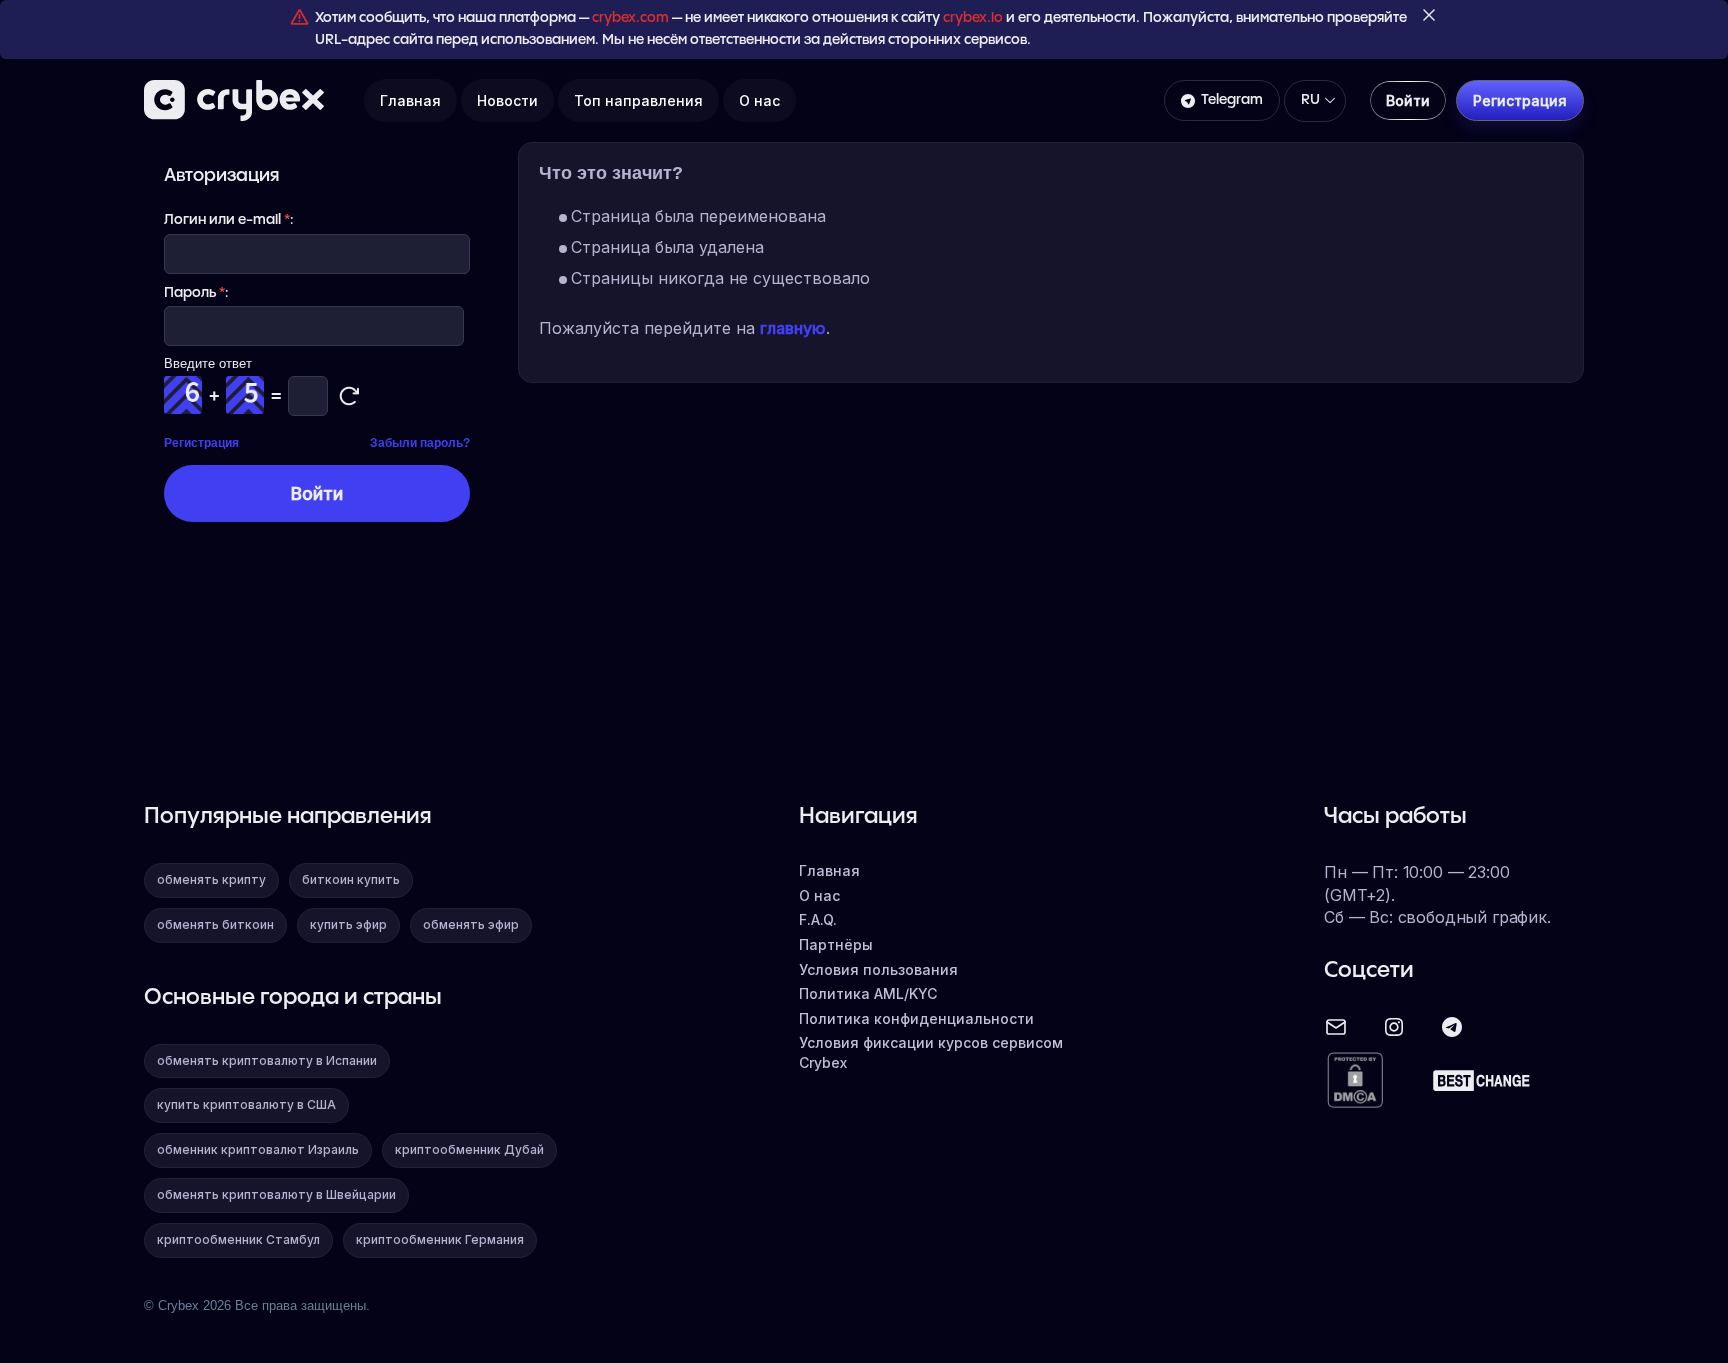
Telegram (1232, 100)
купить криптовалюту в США (246, 1104)
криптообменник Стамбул (238, 1239)
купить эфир (348, 924)
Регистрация (201, 443)
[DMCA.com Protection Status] (1355, 1081)
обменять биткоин (215, 924)
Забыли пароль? (420, 443)
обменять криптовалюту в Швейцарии (276, 1194)
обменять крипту (211, 879)
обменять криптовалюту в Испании (267, 1060)
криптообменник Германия (440, 1239)
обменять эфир (471, 924)
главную (793, 328)
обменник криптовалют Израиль (258, 1149)
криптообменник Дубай (469, 1149)
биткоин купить (351, 879)
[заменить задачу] (349, 396)
